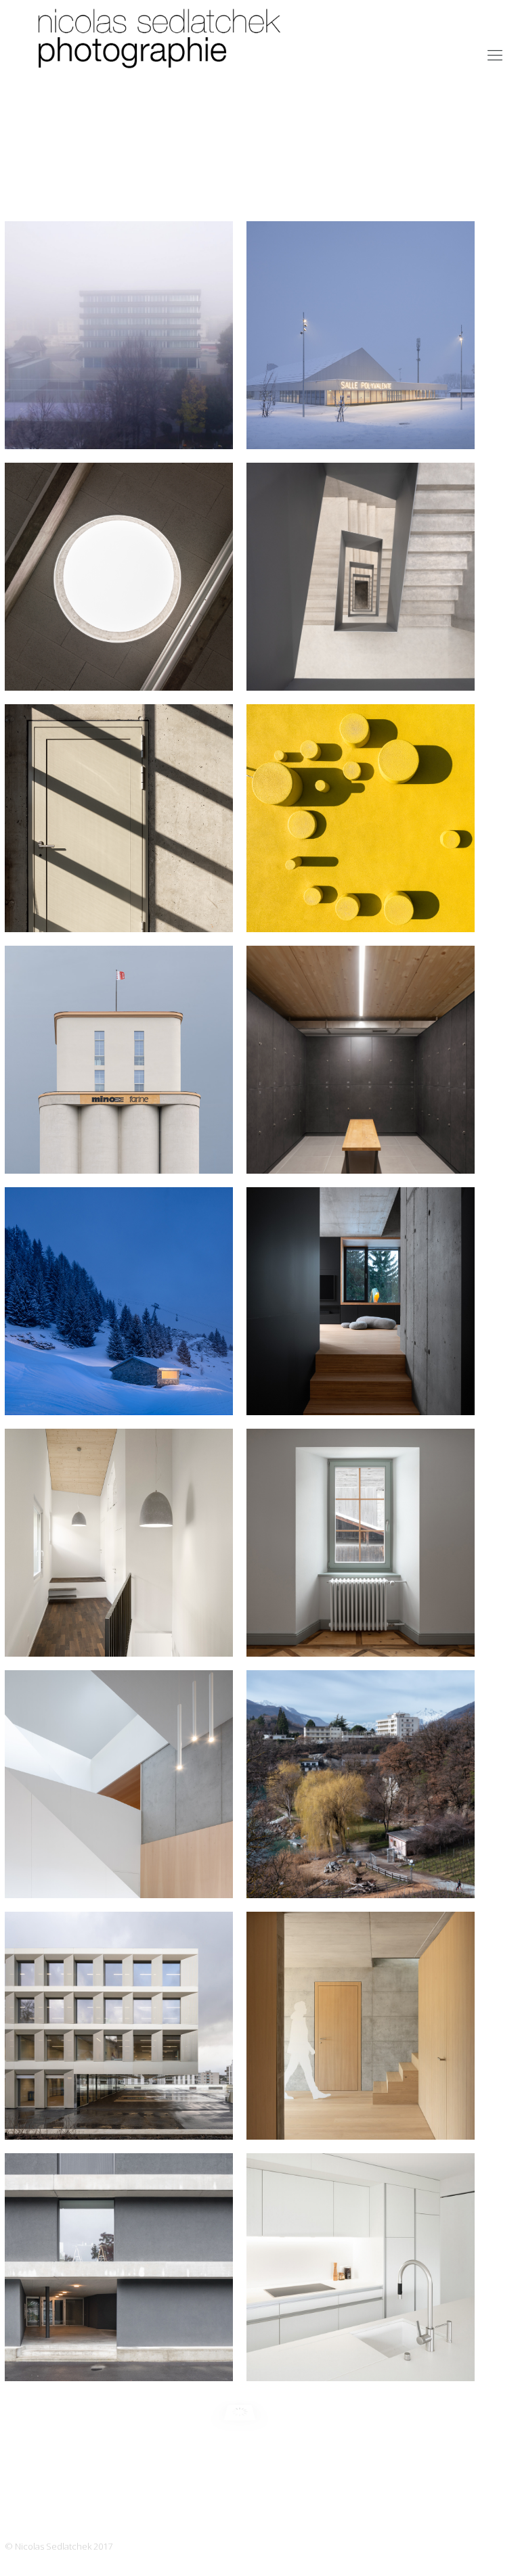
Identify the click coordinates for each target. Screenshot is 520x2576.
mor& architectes (119, 664)
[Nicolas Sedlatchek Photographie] (162, 54)
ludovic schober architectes (361, 1630)
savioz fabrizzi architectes (361, 905)
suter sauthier (361, 1147)
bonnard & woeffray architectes (119, 422)
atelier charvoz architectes (119, 1630)
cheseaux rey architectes (361, 422)
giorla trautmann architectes (119, 905)
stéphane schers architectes (119, 1871)
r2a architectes (361, 2113)
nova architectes (119, 2354)
